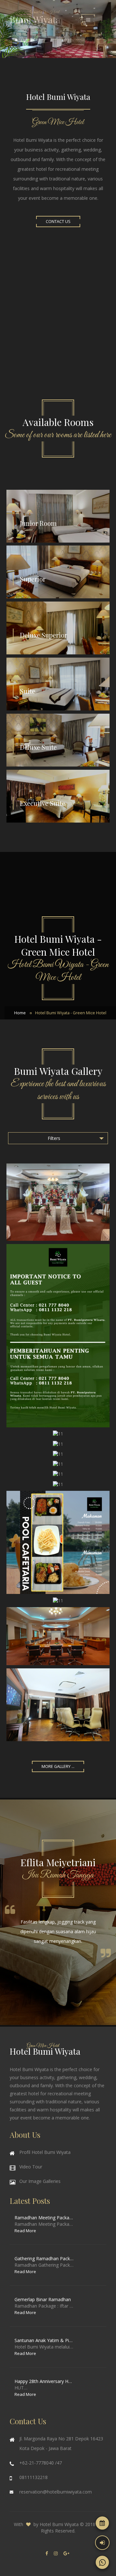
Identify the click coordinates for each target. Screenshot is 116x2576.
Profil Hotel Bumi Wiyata (45, 2152)
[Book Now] (102, 2523)
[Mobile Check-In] (102, 2543)
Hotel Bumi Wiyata (59, 2524)
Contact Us (58, 222)
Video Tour (31, 2167)
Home (20, 1013)
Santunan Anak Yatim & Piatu (44, 2340)
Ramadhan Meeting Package (44, 2218)
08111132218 (34, 2477)
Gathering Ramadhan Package (44, 2258)
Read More (25, 2231)
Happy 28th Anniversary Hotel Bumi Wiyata (44, 2381)
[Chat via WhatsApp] (102, 2562)
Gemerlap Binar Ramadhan (43, 2299)
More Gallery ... (58, 1766)
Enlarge (58, 1202)
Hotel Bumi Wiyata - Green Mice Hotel (71, 1013)
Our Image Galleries (40, 2181)
